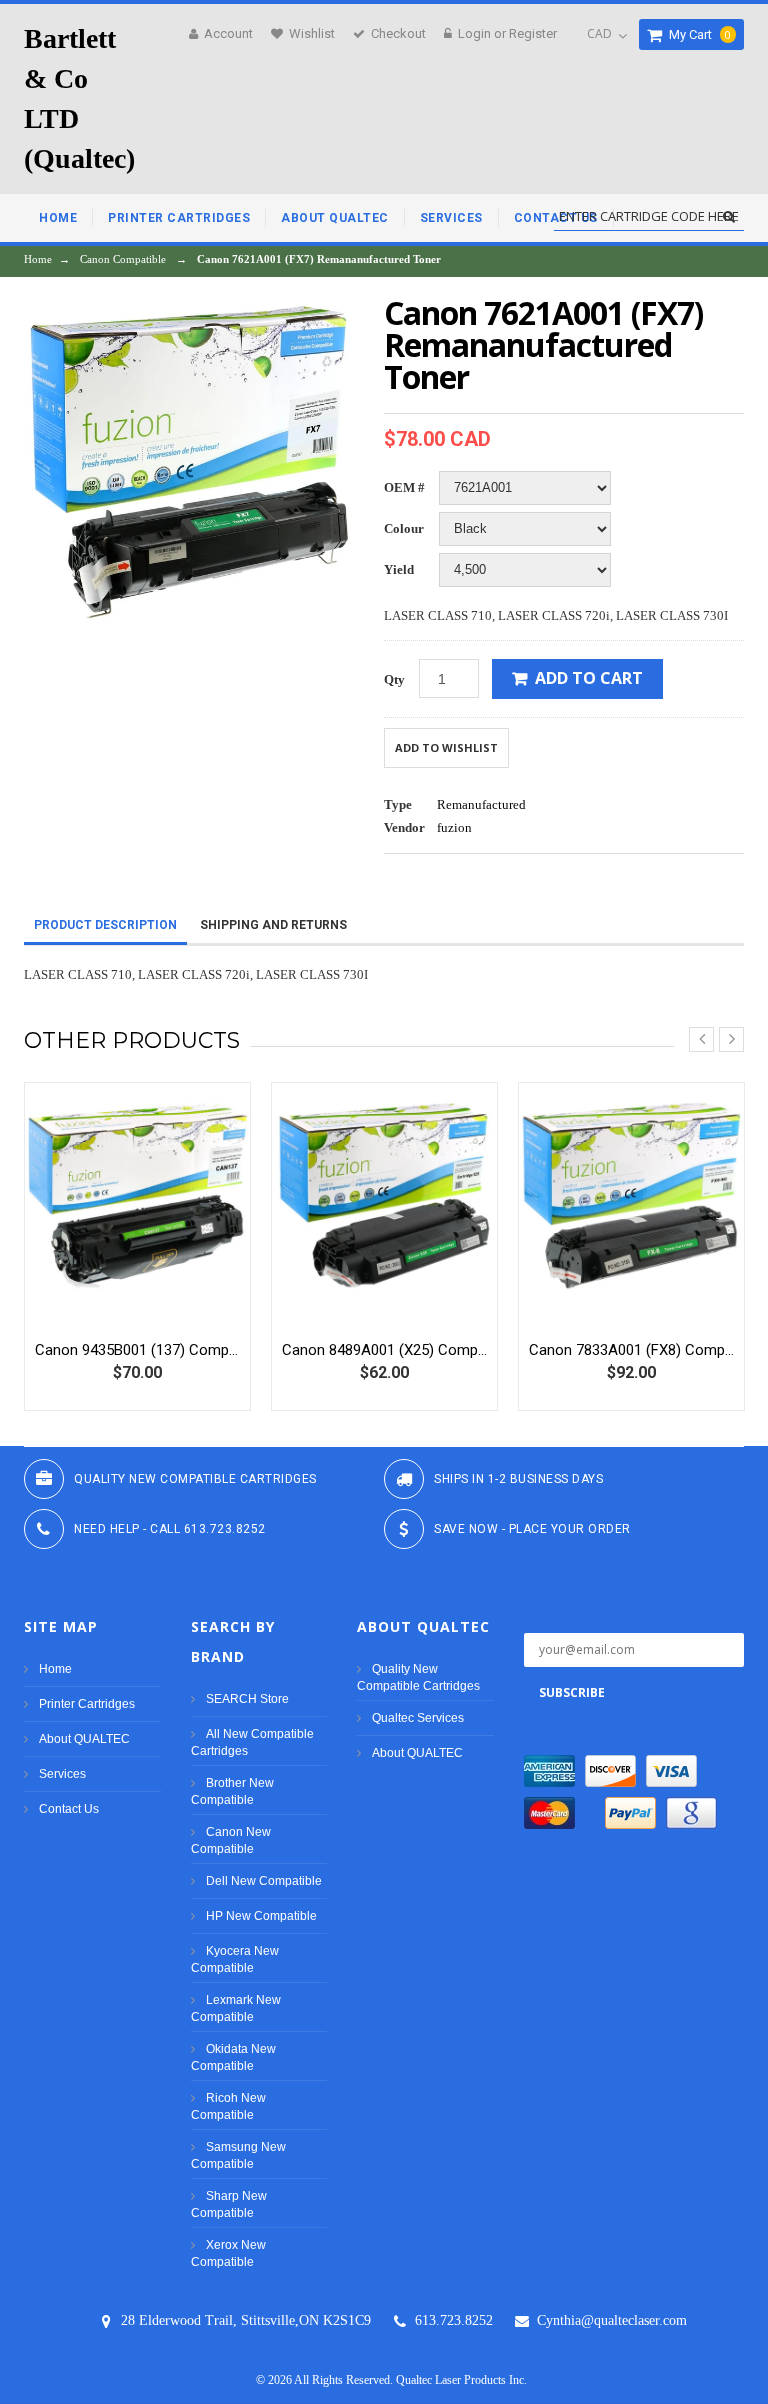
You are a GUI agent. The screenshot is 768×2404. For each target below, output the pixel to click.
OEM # (404, 487)
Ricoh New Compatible (228, 2106)
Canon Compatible (123, 259)
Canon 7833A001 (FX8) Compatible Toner (631, 1350)
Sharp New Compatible (229, 2204)
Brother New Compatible (232, 1791)
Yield (399, 569)
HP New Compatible (261, 1916)
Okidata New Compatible (233, 2057)
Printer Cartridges (87, 1704)
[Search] (728, 217)
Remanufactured (481, 804)
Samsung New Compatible (238, 2155)
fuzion (454, 827)
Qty (394, 679)
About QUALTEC (84, 1739)
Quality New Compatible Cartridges (418, 1677)
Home (38, 259)
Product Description (105, 925)
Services (62, 1774)
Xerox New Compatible (228, 2253)
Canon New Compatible (231, 1840)
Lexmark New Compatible (236, 2008)
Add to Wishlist (446, 747)
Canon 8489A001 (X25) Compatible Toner (384, 1350)
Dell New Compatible (264, 1881)
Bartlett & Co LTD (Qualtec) (79, 98)
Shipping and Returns (273, 925)
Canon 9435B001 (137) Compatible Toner (137, 1350)
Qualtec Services (418, 1718)
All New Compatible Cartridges (252, 1742)
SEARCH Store (247, 1699)
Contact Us (69, 1809)
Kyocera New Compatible (235, 1959)
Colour (404, 528)
